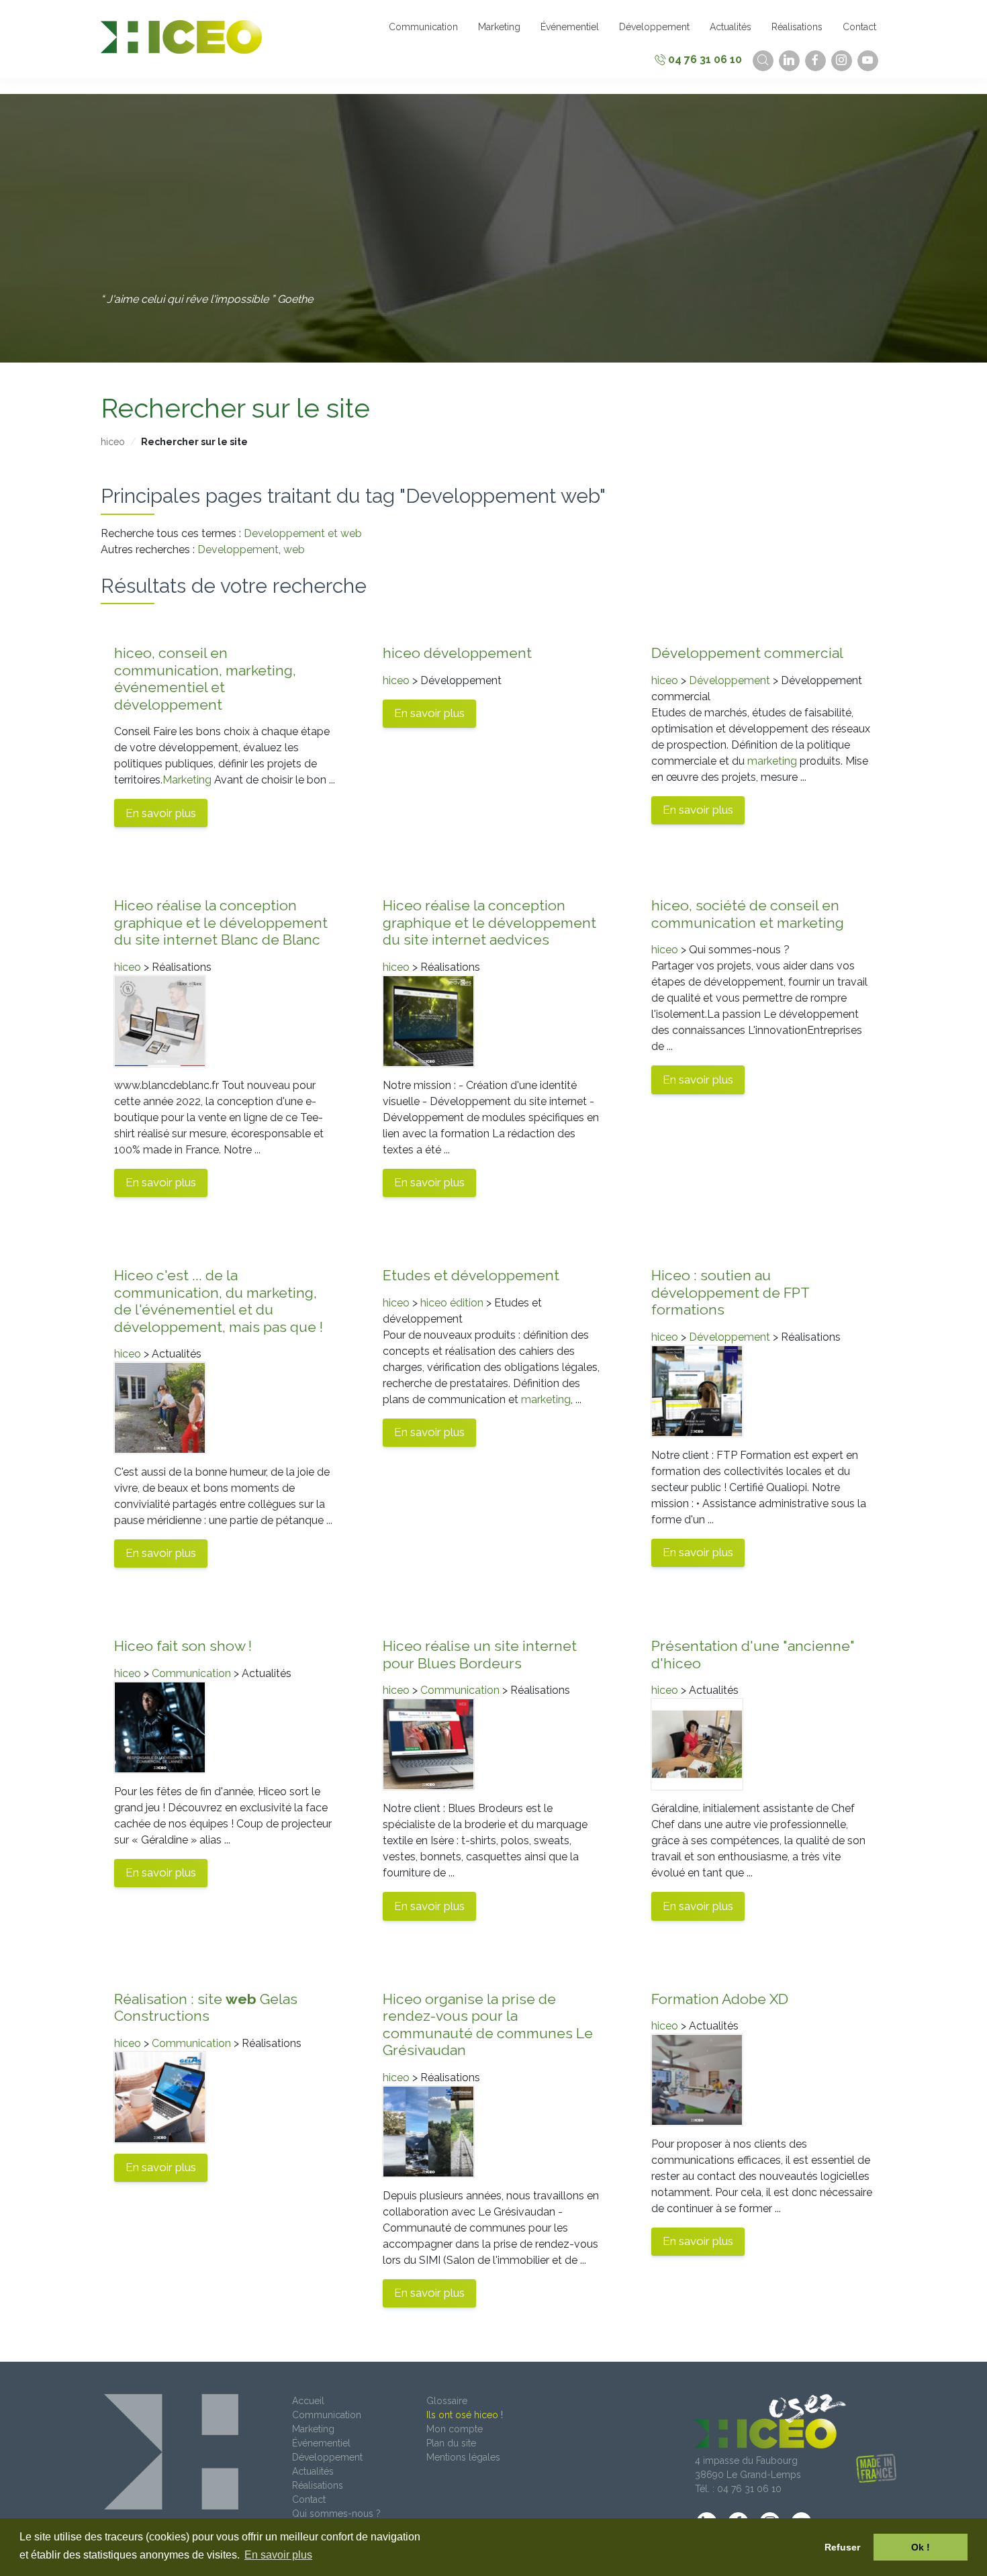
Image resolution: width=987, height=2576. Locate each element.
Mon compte (455, 2429)
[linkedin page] (789, 61)
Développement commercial (747, 653)
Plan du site (451, 2443)
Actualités (313, 2471)
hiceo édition (452, 1303)
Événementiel (321, 2443)
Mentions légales (463, 2457)
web (294, 550)
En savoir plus (161, 813)
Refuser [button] (842, 2547)
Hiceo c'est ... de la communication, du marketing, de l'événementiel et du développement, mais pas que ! (219, 1301)
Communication (191, 1673)
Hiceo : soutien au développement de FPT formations (730, 1292)
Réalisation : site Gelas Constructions (206, 2008)
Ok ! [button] (921, 2547)
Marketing (187, 780)
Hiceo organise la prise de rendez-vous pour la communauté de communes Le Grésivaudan (488, 2025)
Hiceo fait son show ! (183, 1646)
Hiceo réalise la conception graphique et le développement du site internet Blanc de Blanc (221, 922)
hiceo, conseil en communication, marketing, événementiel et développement (205, 679)
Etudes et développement (471, 1275)
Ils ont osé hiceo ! (465, 2415)
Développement (730, 680)
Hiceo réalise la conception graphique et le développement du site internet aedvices (489, 922)
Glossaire (447, 2401)
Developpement (238, 550)
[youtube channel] (868, 61)
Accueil (308, 2401)
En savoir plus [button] (278, 2555)
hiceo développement (457, 653)
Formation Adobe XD (720, 1999)
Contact (309, 2499)
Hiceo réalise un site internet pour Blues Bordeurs (480, 1655)
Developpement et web (303, 533)
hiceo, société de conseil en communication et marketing (748, 914)
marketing (772, 761)
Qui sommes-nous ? (336, 2514)
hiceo (113, 442)
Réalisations (318, 2485)
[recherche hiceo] (763, 61)
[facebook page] (815, 61)
